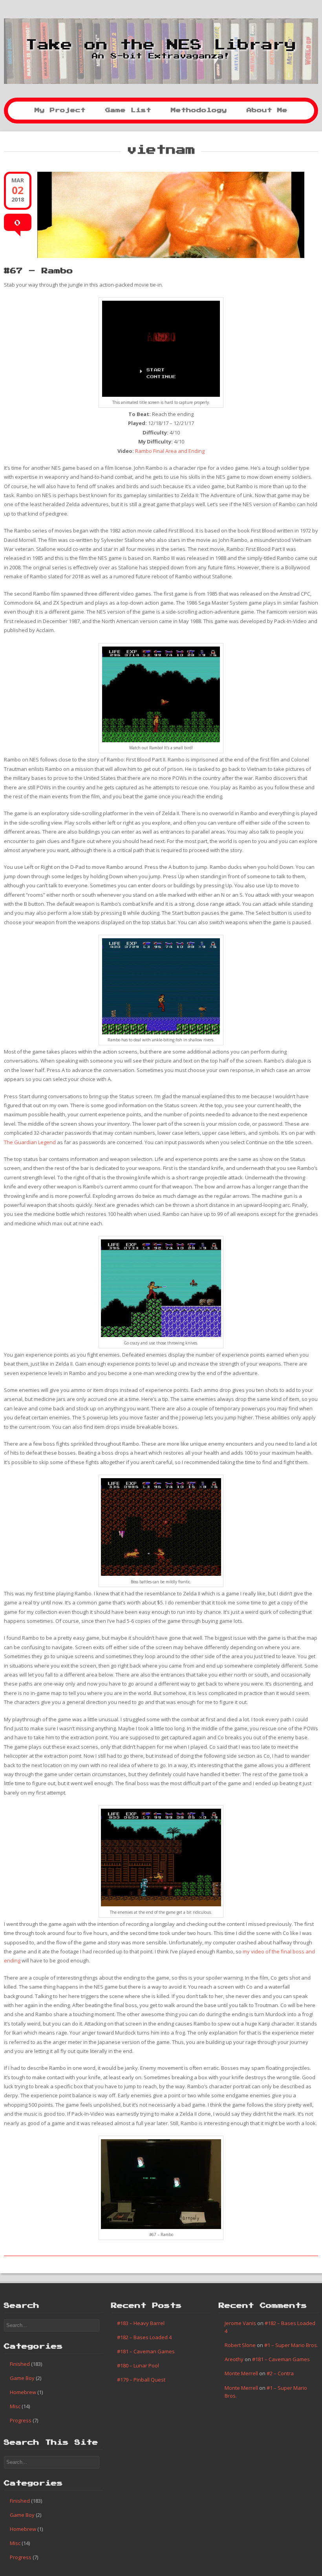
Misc (15, 2406)
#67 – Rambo (38, 271)
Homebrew (23, 2392)
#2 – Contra (280, 2373)
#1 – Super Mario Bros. (291, 2345)
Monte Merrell (241, 2373)
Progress (21, 2420)
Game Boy (22, 2378)
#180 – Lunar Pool (138, 2365)
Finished (20, 2364)
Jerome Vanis (240, 2323)
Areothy (234, 2359)
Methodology (199, 110)
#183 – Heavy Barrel (141, 2323)
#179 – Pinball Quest (141, 2380)
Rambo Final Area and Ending (170, 451)
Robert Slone (240, 2345)
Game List (128, 110)
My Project (60, 110)
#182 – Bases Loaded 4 (144, 2337)
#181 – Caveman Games (146, 2351)
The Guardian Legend (30, 1142)
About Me (267, 110)
